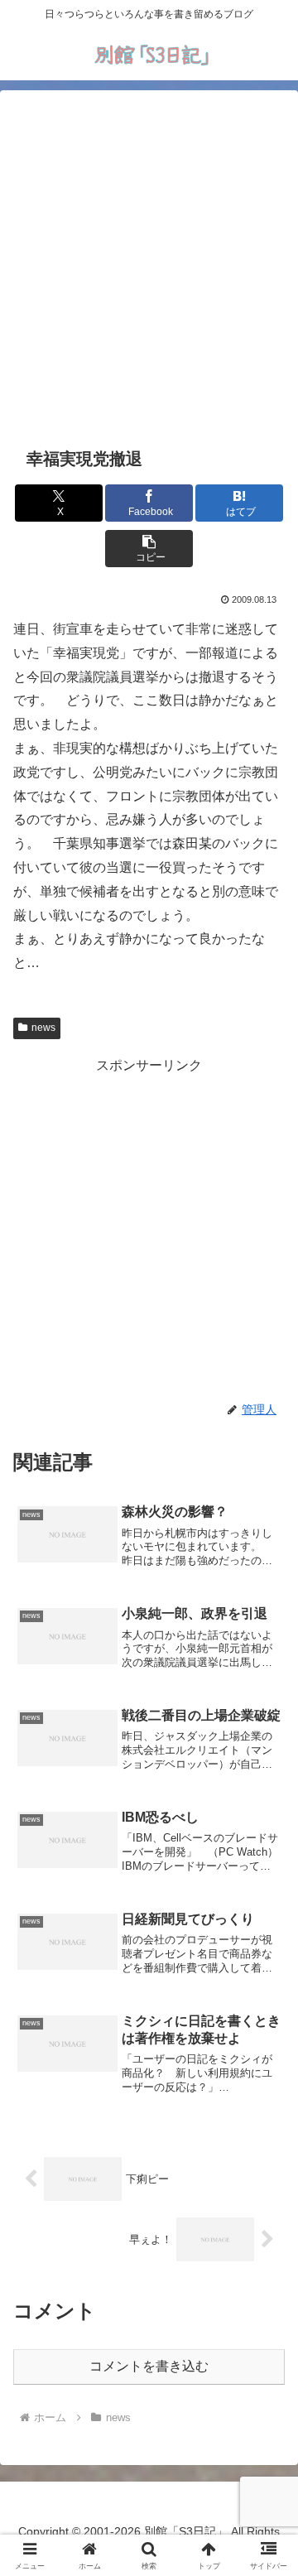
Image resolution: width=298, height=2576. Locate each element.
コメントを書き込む (149, 2366)
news (43, 1028)
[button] (149, 549)
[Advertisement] (149, 266)
